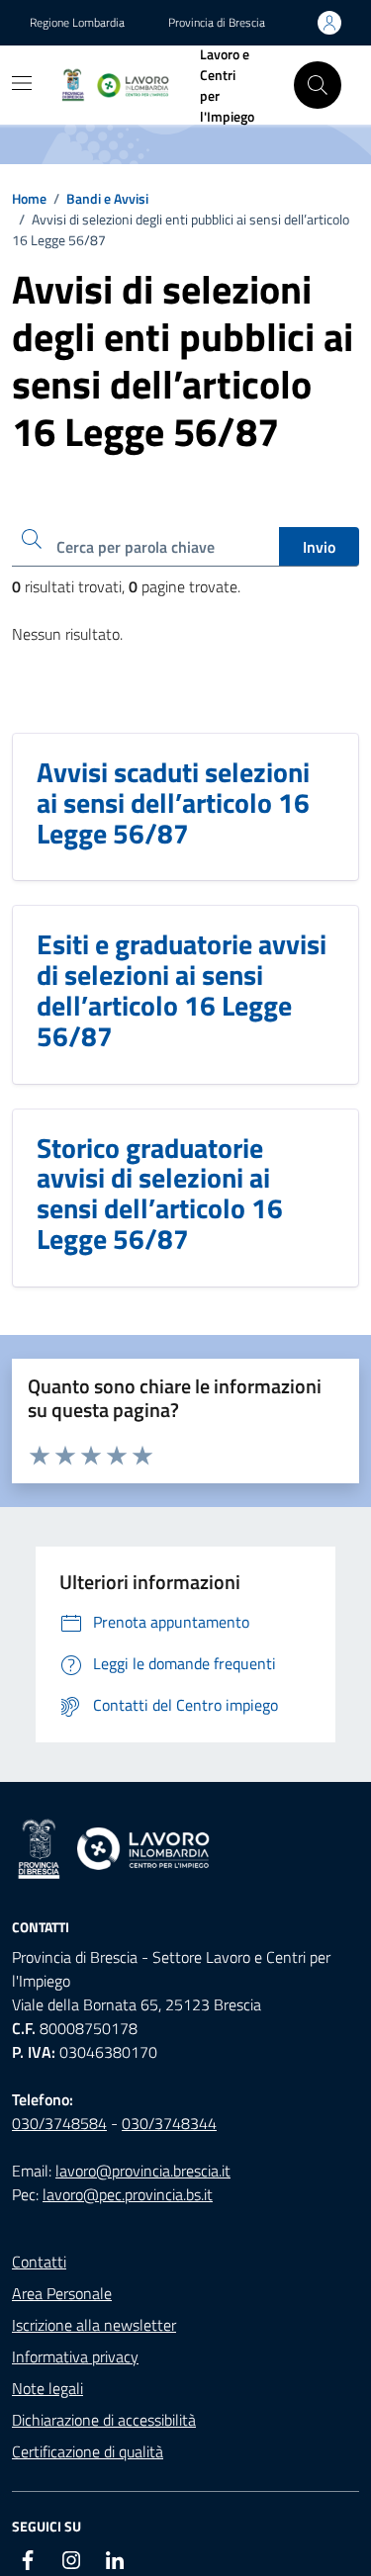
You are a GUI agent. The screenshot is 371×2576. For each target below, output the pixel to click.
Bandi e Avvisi (107, 198)
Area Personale (62, 2293)
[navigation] (22, 83)
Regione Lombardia (77, 23)
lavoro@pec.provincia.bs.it (128, 2194)
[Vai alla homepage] (185, 1850)
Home (29, 198)
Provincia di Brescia (217, 23)
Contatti (39, 2262)
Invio (319, 547)
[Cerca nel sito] (318, 85)
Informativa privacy (75, 2356)
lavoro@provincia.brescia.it (143, 2171)
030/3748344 (169, 2123)
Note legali (47, 2388)
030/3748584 (59, 2123)
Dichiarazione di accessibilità (104, 2420)
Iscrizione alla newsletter (94, 2325)
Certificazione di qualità (88, 2451)
